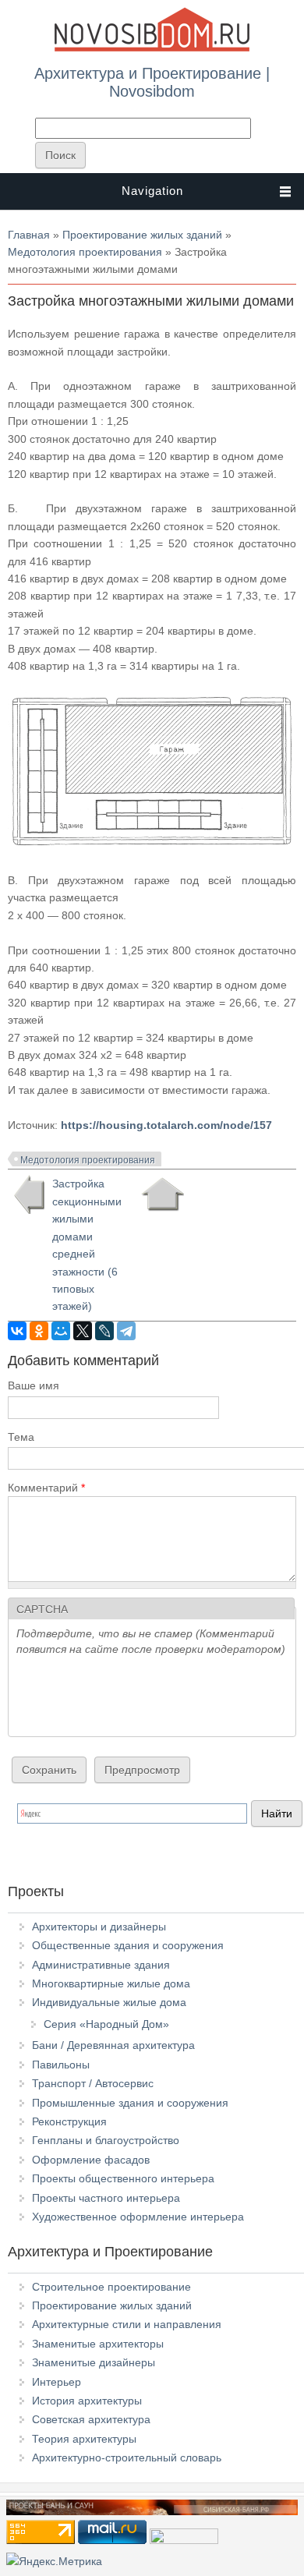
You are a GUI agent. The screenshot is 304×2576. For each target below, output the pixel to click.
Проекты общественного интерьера (123, 2178)
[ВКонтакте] (17, 1331)
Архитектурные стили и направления (127, 2324)
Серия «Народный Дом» (106, 2024)
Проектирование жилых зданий (142, 235)
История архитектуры (87, 2401)
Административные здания (101, 1965)
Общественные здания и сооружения (128, 1945)
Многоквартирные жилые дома (111, 1983)
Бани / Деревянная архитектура (113, 2045)
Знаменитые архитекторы (98, 2344)
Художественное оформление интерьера (138, 2217)
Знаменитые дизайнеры (94, 2362)
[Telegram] (126, 1331)
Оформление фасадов (91, 2160)
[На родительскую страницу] (163, 1194)
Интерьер (57, 2382)
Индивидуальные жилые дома (109, 2002)
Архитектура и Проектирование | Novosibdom (152, 82)
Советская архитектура (91, 2419)
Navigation (152, 191)
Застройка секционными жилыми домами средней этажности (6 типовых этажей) (87, 1245)
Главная (29, 235)
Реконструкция (69, 2121)
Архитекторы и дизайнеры (99, 1927)
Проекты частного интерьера (106, 2198)
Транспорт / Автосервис (93, 2083)
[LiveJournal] (104, 1331)
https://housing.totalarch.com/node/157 (166, 1125)
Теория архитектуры (84, 2439)
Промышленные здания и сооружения (130, 2103)
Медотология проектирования (85, 252)
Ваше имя (34, 1385)
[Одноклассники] (39, 1331)
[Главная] (152, 48)
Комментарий (46, 1488)
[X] (83, 1331)
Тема (21, 1437)
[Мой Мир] (61, 1331)
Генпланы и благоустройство (106, 2140)
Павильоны (61, 2065)
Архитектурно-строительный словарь (127, 2457)
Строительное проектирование (111, 2287)
